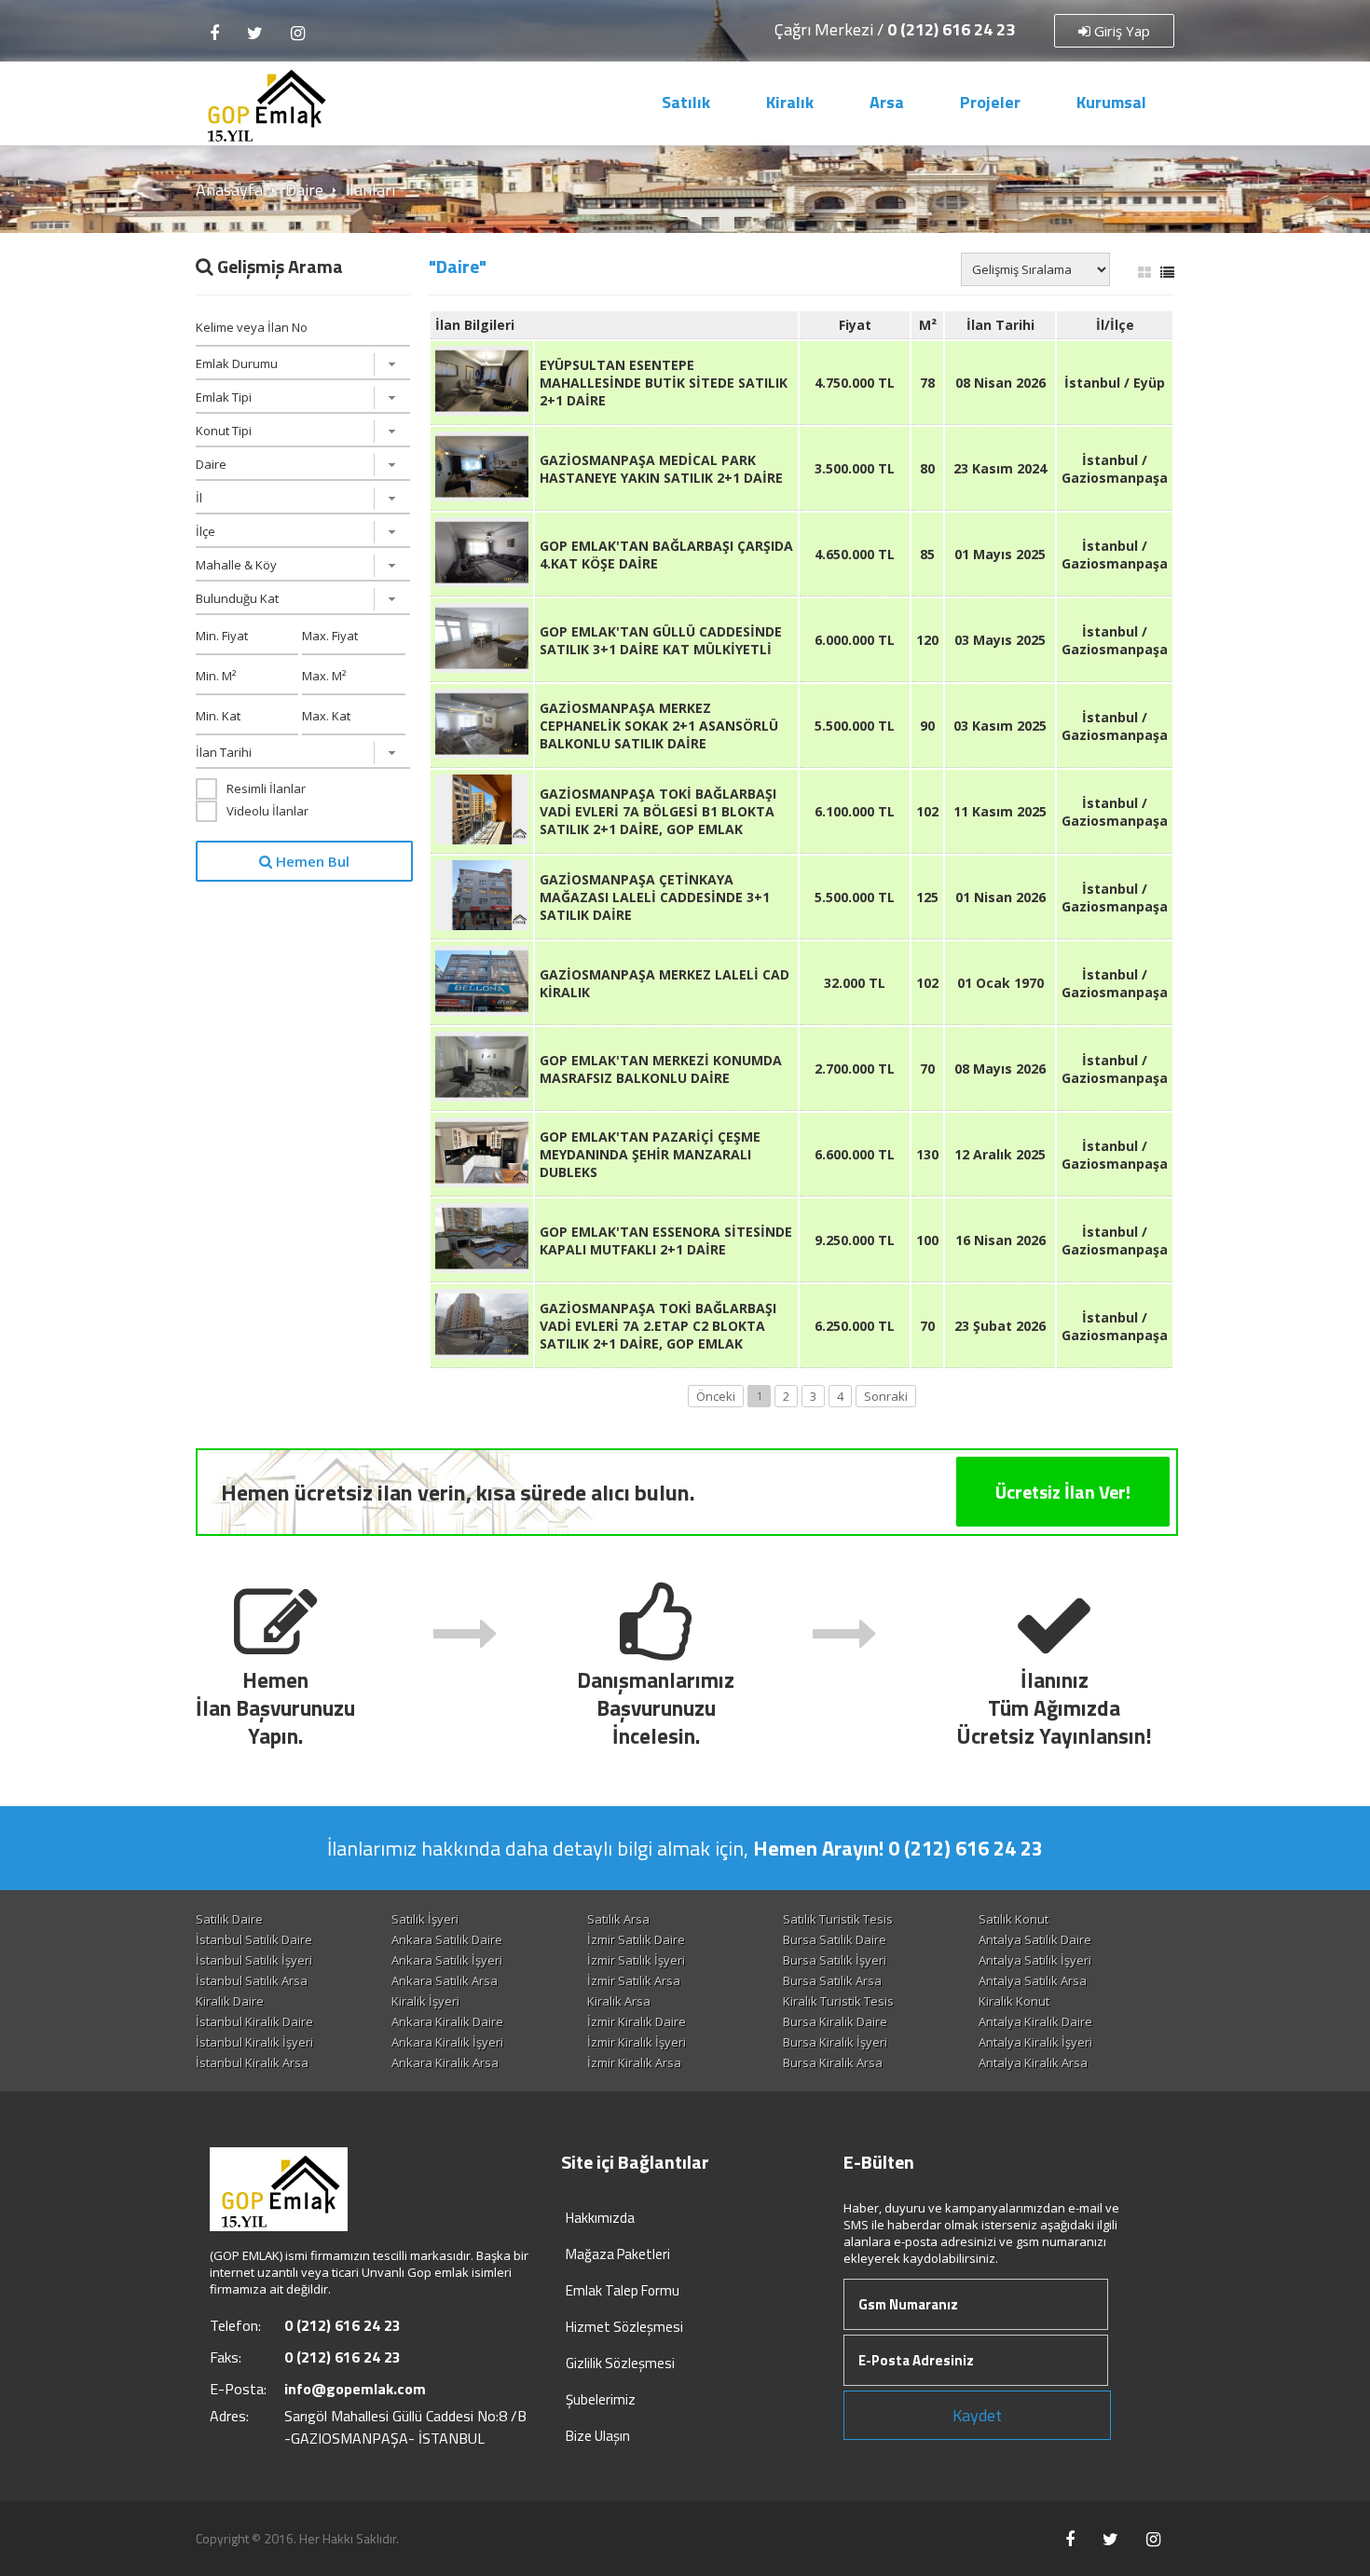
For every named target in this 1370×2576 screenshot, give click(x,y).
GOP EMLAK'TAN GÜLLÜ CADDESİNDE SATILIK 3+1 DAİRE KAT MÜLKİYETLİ (661, 640)
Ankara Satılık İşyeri (447, 1960)
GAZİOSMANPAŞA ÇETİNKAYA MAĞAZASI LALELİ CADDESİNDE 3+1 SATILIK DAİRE (655, 897)
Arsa (887, 102)
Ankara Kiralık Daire (447, 2021)
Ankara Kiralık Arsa (445, 2062)
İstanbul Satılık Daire (254, 1939)
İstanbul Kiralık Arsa (252, 2062)
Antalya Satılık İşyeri (1035, 1960)
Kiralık (790, 102)
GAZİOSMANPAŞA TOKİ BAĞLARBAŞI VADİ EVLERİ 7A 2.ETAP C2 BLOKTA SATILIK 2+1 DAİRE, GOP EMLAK (658, 1326)
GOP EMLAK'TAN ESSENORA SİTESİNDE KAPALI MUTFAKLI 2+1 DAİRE (666, 1240)
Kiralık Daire (230, 2001)
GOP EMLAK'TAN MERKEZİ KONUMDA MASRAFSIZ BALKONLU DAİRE (661, 1069)
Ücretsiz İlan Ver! (1063, 1492)
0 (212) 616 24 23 (951, 29)
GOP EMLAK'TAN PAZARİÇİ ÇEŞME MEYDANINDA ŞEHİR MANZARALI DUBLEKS (650, 1154)
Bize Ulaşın (598, 2436)
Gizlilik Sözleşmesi (620, 2363)
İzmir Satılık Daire (636, 1939)
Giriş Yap (1120, 31)
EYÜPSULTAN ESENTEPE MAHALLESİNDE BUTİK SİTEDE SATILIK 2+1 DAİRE (664, 383)
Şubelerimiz (601, 2399)
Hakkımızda (600, 2218)
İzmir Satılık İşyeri (636, 1960)
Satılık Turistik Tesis (838, 1919)
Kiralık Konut (1014, 2001)
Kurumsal (1111, 102)
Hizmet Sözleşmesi (624, 2327)
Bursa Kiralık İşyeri (835, 2042)
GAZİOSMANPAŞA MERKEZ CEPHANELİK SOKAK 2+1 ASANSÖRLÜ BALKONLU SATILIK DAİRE (659, 726)
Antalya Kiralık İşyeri (1035, 2042)
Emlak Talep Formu (623, 2290)
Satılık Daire (229, 1919)
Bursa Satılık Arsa (832, 1980)
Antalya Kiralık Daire (1035, 2021)
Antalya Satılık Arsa (1033, 1980)
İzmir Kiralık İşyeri (637, 2042)
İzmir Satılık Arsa (634, 1980)
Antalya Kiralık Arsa (1033, 2062)
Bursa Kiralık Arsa (833, 2062)
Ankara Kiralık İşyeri (447, 2042)
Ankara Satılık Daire (447, 1939)
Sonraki (886, 1396)
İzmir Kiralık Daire (637, 2021)
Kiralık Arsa (619, 2001)
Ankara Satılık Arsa (445, 1980)
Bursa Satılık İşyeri (835, 1960)
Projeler (990, 102)
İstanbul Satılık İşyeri (254, 1960)
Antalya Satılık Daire (1035, 1939)
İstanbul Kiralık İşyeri (254, 2042)
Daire (304, 190)
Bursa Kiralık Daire (835, 2021)
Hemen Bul (311, 861)
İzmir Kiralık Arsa (634, 2062)
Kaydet (977, 2415)
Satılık (686, 102)
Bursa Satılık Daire (835, 1939)
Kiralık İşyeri (425, 2001)
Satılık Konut (1014, 1919)
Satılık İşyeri (425, 1919)
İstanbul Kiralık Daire (254, 2021)
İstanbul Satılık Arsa (252, 1980)
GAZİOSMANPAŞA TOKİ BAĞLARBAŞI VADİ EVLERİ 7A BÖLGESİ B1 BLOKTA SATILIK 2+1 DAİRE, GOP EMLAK (658, 811)
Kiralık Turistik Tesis (838, 2001)
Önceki (716, 1396)
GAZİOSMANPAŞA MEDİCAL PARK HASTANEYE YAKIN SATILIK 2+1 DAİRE (661, 469)
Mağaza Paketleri (618, 2254)
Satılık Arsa (618, 1919)
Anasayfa (229, 190)
